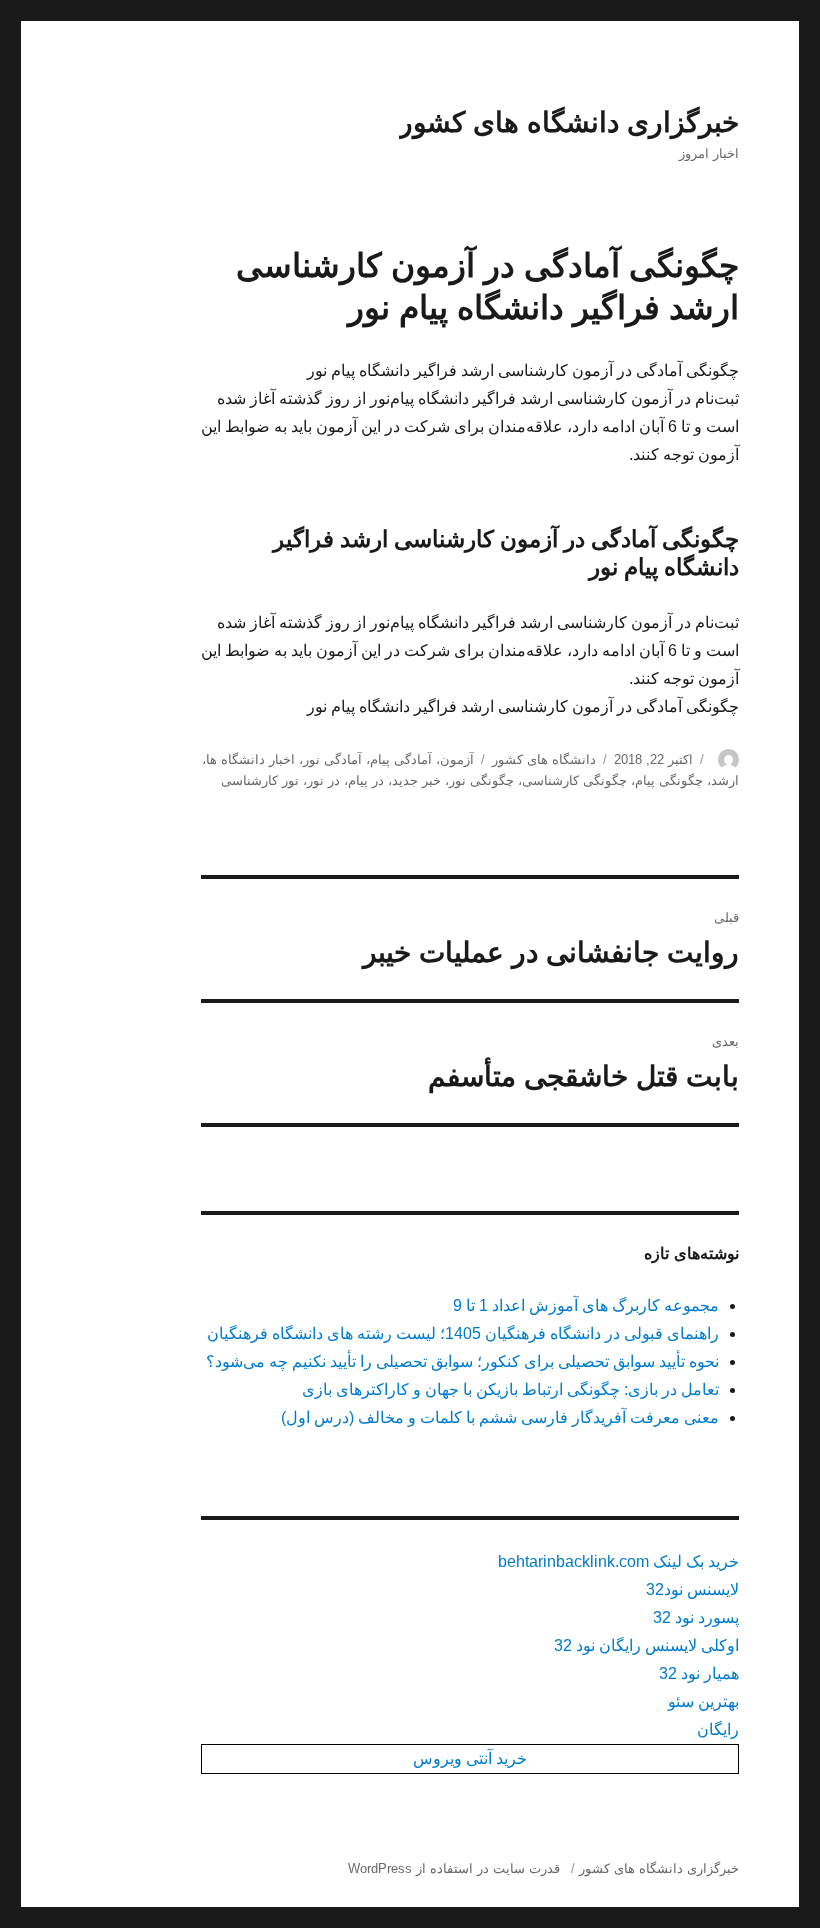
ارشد (725, 780)
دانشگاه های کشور (544, 759)
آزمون (457, 759)
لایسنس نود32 (692, 1589)
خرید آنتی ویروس (470, 1758)
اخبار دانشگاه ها (250, 759)
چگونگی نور (481, 780)
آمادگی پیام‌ (401, 759)
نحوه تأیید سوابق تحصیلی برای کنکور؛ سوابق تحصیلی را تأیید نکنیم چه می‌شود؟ (462, 1361)
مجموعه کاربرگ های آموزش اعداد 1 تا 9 (586, 1305)
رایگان (718, 1729)
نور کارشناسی (260, 780)
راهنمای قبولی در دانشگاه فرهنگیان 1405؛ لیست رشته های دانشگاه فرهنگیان (463, 1333)
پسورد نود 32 (696, 1617)
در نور (323, 780)
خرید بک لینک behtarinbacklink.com (618, 1561)
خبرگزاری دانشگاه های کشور (569, 122)
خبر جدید (416, 780)
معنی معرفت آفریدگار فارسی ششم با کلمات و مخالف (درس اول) (500, 1417)
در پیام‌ (366, 780)
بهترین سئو (703, 1701)
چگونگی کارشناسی (574, 780)
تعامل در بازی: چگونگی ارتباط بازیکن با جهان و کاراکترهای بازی (510, 1389)
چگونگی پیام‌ (669, 780)
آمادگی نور (332, 759)
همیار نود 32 (699, 1673)
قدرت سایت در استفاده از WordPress (454, 1868)
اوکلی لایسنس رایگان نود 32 (646, 1645)
